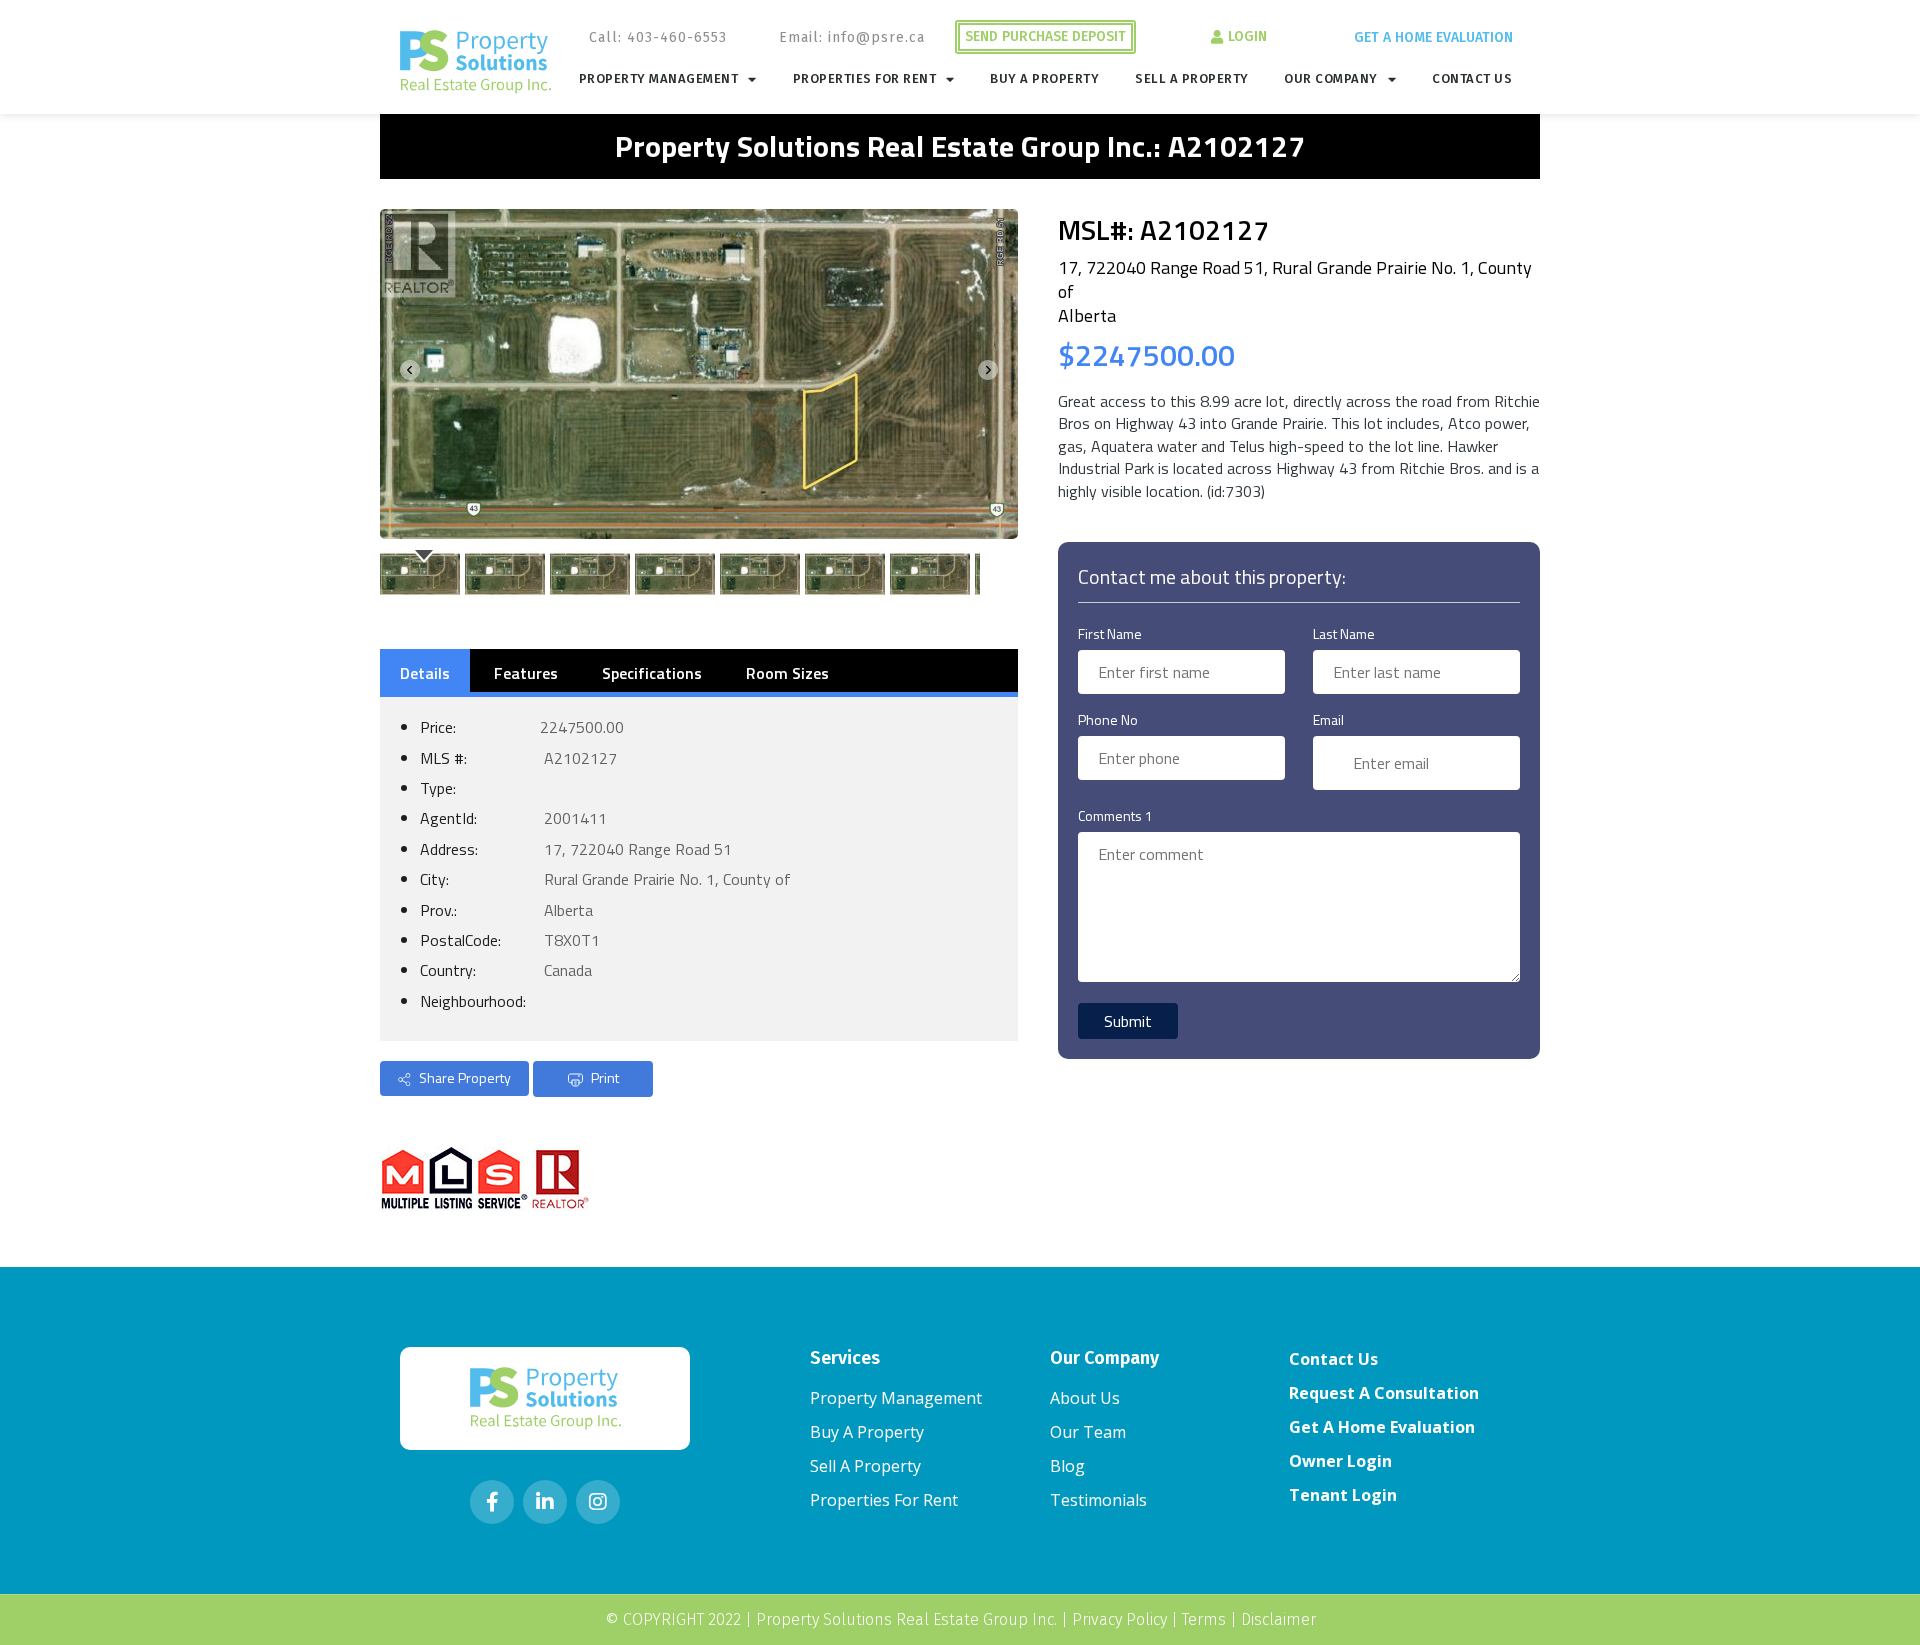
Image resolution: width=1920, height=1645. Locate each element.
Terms (1204, 1619)
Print (603, 1077)
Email (1328, 719)
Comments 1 (1115, 815)
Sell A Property (1192, 78)
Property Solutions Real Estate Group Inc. (906, 1619)
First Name (1110, 633)
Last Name (1344, 633)
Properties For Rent (865, 78)
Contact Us (1472, 78)
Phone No (1108, 719)
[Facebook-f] (492, 1502)
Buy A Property (1044, 78)
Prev (406, 374)
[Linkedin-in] (545, 1502)
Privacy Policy (1119, 1619)
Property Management (659, 78)
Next (992, 374)
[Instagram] (598, 1502)
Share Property (463, 1077)
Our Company (1331, 78)
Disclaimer (1278, 1619)
